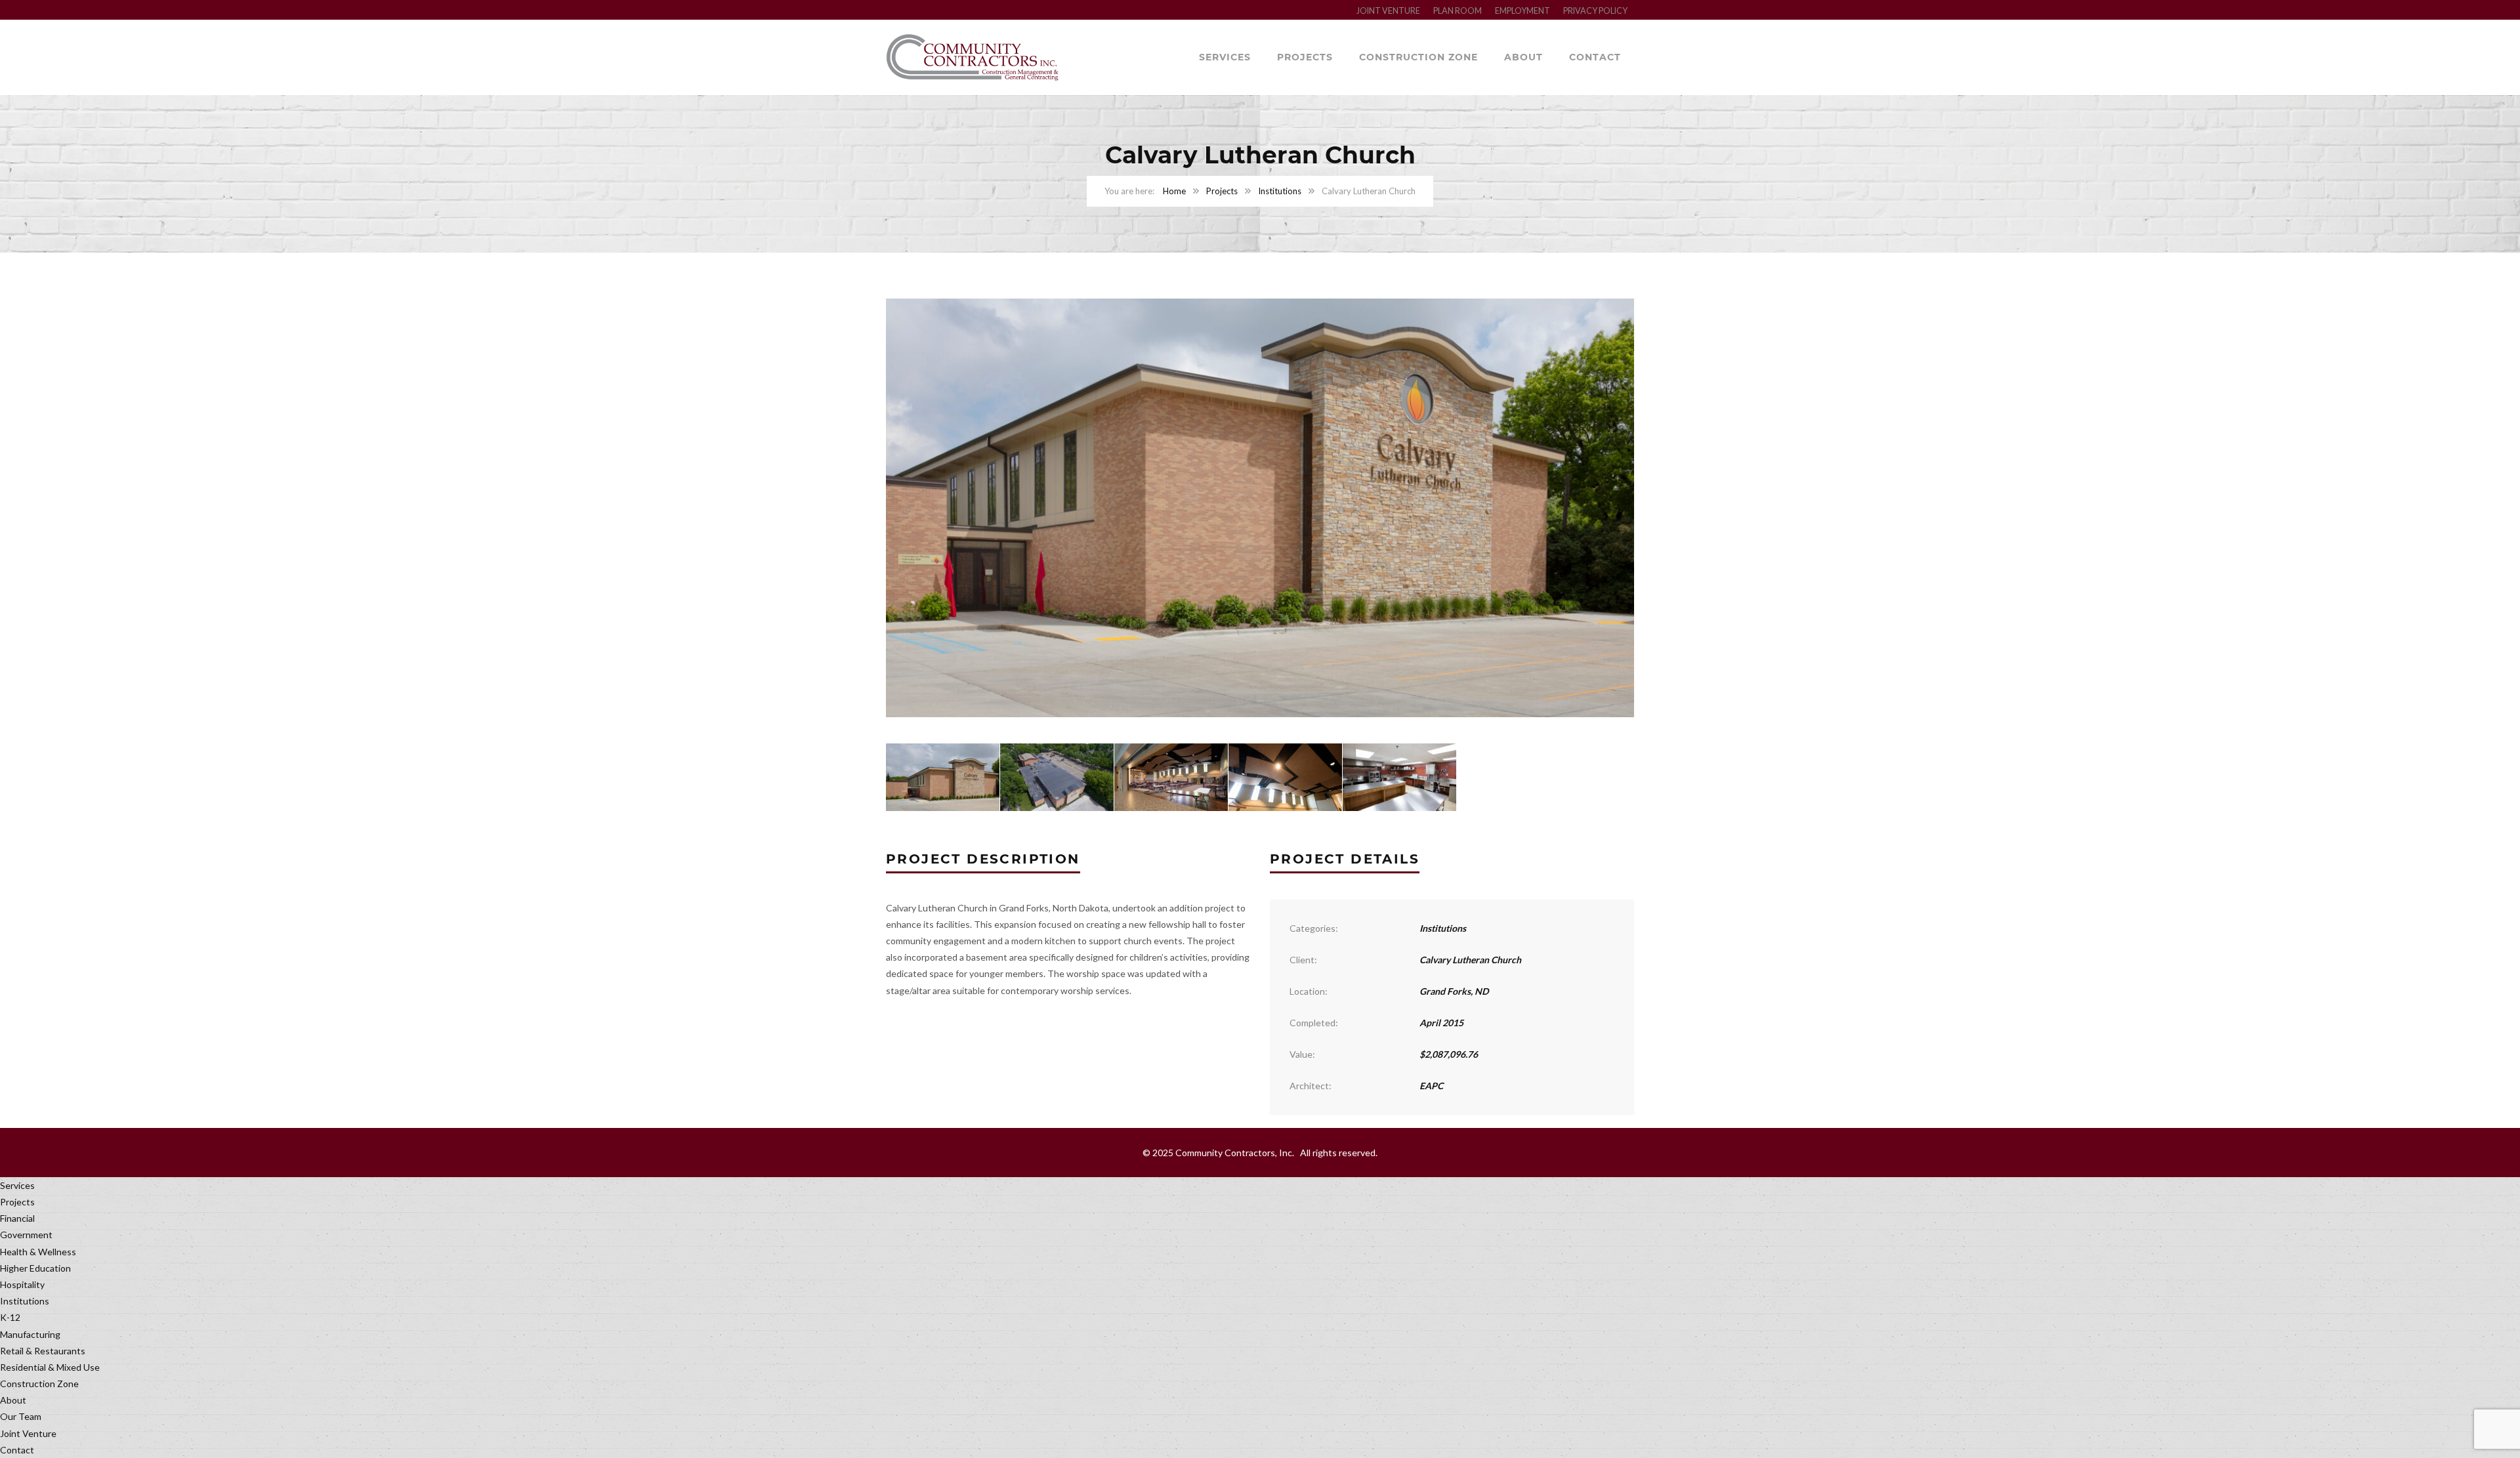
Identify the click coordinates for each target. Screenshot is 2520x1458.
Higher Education (35, 1268)
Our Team (21, 1416)
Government (26, 1235)
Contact (1595, 57)
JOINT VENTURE (1388, 11)
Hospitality (22, 1284)
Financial (17, 1218)
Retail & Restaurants (43, 1351)
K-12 (10, 1317)
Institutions (1280, 191)
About (1523, 57)
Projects (1305, 57)
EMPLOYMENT (1522, 11)
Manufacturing (30, 1334)
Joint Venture (28, 1433)
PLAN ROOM (1458, 11)
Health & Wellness (38, 1252)
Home (1174, 191)
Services (1225, 57)
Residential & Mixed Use (50, 1367)
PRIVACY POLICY (1595, 11)
